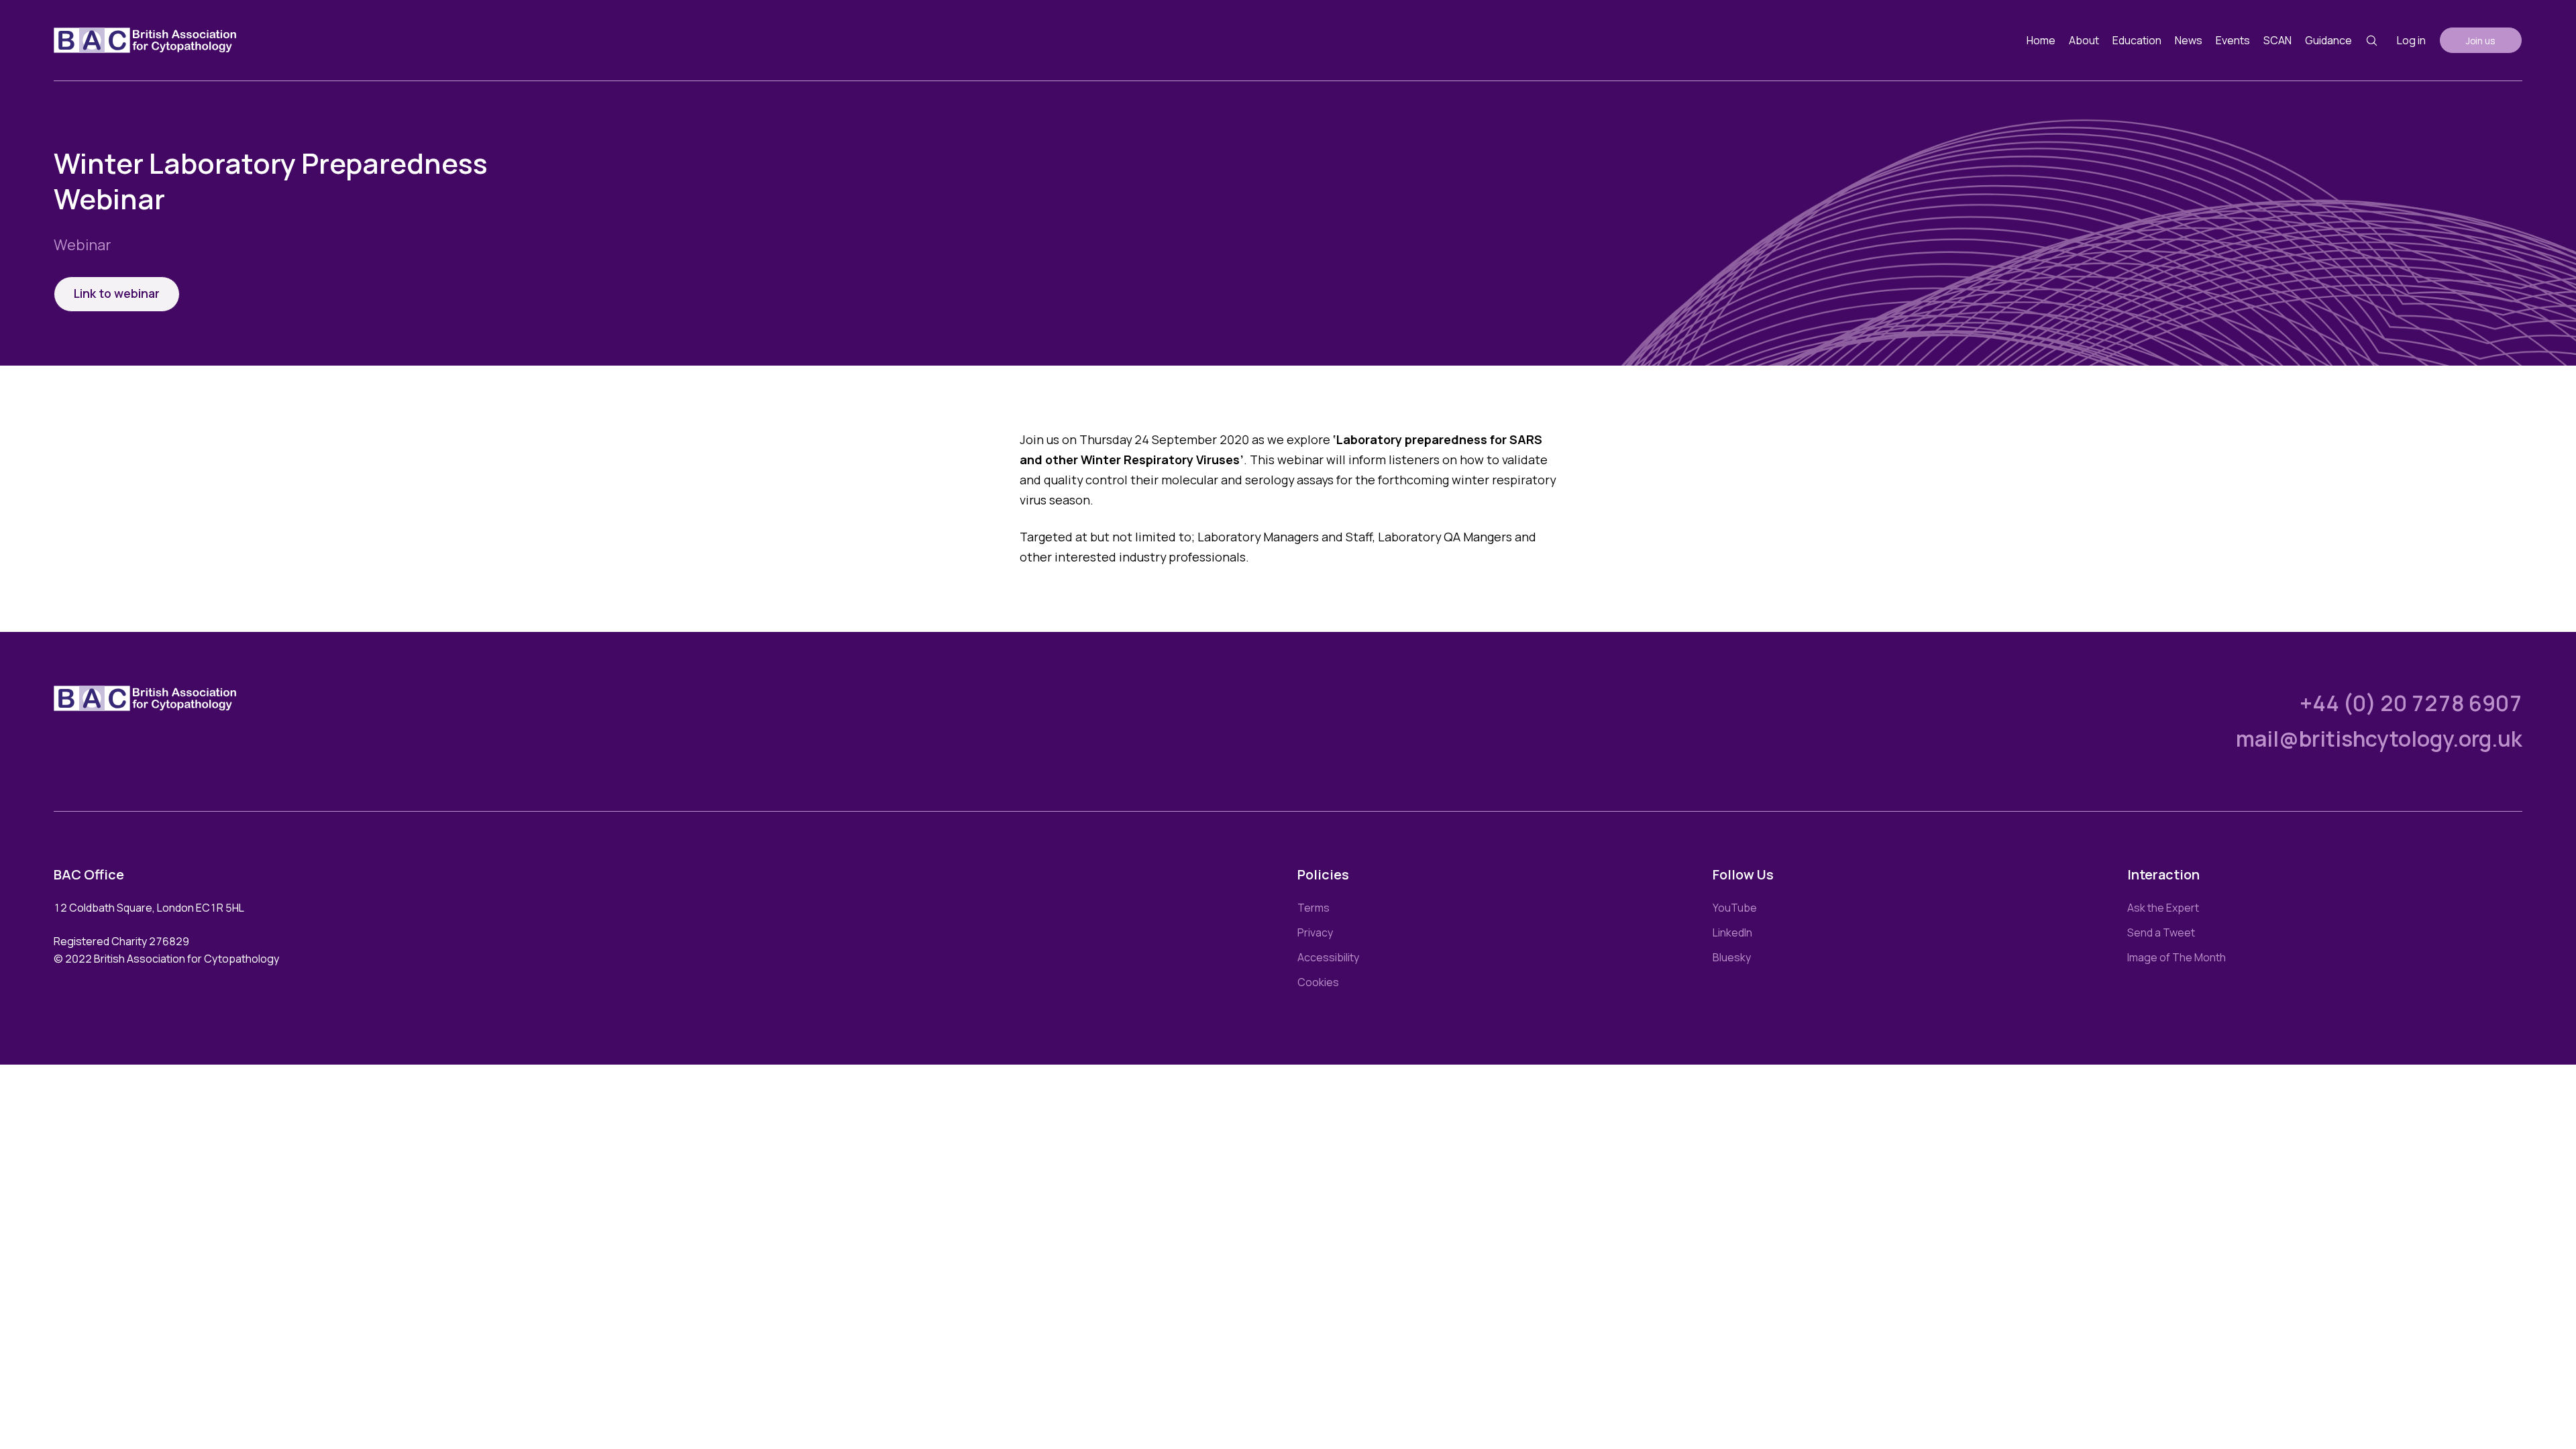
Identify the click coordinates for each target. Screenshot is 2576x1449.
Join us (2481, 41)
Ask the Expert (2163, 908)
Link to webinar (117, 293)
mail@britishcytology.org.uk (2379, 739)
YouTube (1735, 908)
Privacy (1315, 932)
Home (2041, 40)
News (2189, 40)
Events (2233, 40)
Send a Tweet (2161, 932)
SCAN (2277, 40)
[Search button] (2372, 41)
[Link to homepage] (145, 40)
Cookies (1318, 982)
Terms (1313, 908)
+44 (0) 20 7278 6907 (2411, 703)
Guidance (2328, 40)
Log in (2411, 40)
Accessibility (1328, 957)
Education (2137, 40)
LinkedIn (1732, 932)
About (2084, 40)
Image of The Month (2177, 957)
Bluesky (1732, 957)
